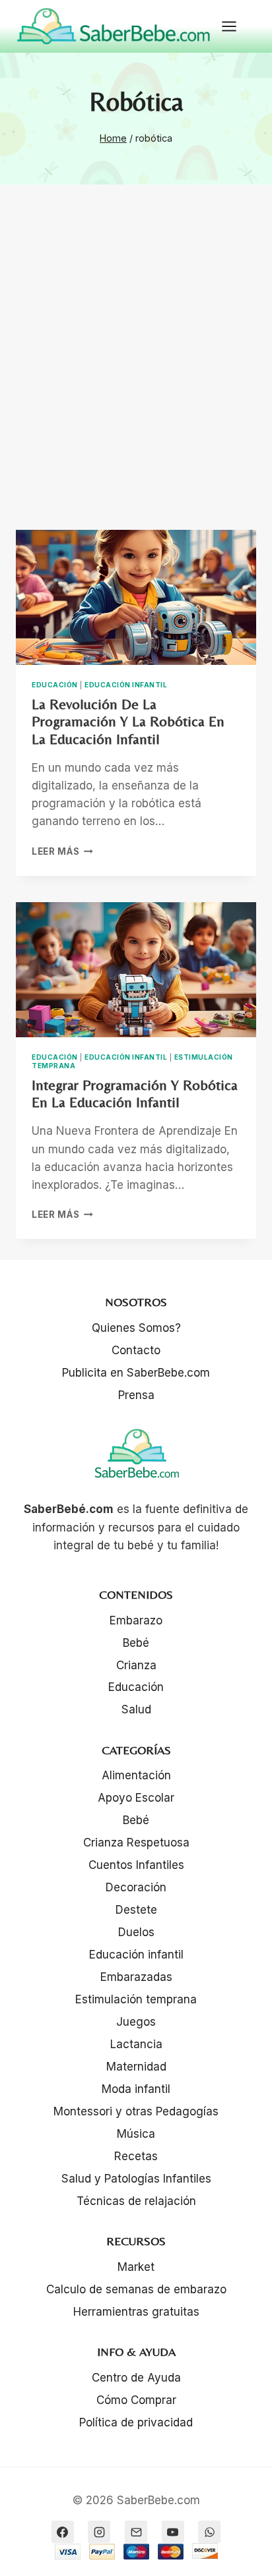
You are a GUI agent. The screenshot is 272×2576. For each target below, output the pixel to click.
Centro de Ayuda (136, 2378)
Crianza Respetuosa (136, 1843)
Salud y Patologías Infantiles (136, 2179)
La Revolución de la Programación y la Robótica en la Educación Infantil (128, 722)
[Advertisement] (136, 373)
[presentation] (136, 597)
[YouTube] (173, 2532)
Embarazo (136, 1620)
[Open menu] (236, 26)
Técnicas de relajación (136, 2201)
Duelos (136, 1932)
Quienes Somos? (136, 1328)
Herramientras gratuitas (136, 2312)
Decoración (136, 1887)
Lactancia (136, 2044)
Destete (136, 1910)
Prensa (136, 1395)
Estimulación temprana (136, 1999)
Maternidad (136, 2067)
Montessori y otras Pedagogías (136, 2111)
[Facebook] (63, 2532)
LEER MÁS (62, 851)
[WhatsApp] (209, 2532)
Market (136, 2267)
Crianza (136, 1665)
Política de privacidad (136, 2422)
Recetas (136, 2156)
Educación (55, 685)
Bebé (136, 1643)
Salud (136, 1709)
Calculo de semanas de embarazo (136, 2289)
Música (136, 2134)
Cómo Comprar (136, 2400)
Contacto (136, 1350)
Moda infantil (136, 2089)
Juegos (136, 2022)
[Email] (136, 2532)
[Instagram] (99, 2532)
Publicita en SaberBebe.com (136, 1373)
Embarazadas (136, 1977)
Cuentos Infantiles (136, 1865)
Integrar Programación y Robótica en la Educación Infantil (135, 1094)
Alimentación (136, 1775)
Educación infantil (126, 685)
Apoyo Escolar (136, 1798)
